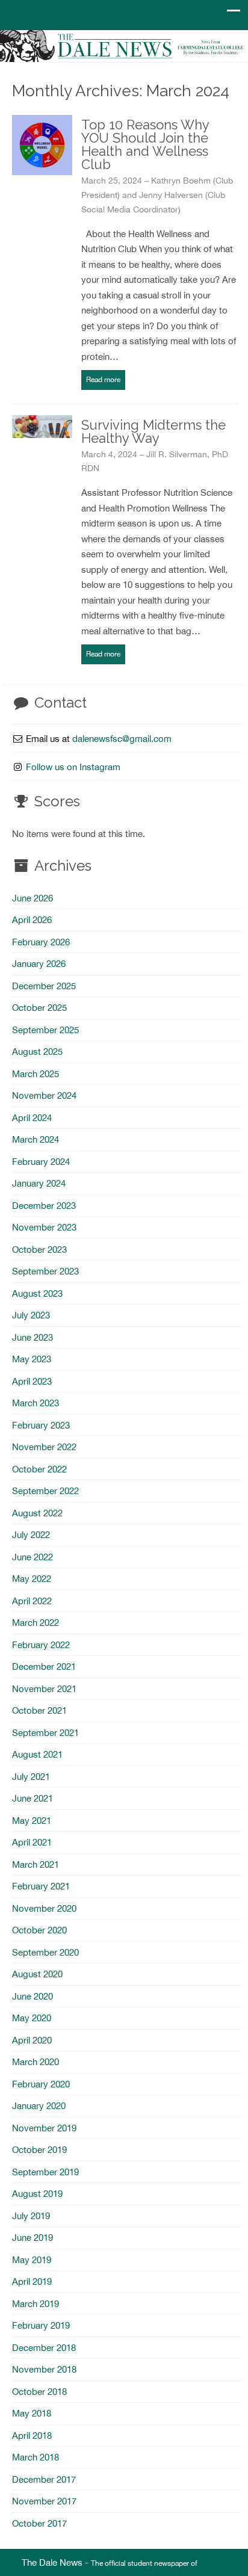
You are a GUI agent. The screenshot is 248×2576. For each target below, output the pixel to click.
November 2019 (44, 2128)
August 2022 (37, 1513)
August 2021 (37, 1754)
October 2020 (39, 1930)
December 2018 (44, 2348)
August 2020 (37, 1974)
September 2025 (45, 1030)
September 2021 (45, 1733)
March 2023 (36, 1403)
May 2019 (32, 2260)
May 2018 (32, 2413)
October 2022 (39, 1469)
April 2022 (32, 1601)
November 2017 (44, 2501)
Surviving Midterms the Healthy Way (153, 431)
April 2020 (32, 2040)
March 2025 (36, 1074)
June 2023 (33, 1337)
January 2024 (39, 1183)
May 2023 (32, 1359)
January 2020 (39, 2106)
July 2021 (31, 1777)
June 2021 (33, 1798)
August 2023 (37, 1293)
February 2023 (41, 1425)
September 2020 (45, 1952)
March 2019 (36, 2304)
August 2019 (37, 2194)
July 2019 (31, 2216)
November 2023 (44, 1227)
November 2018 (44, 2369)
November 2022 (44, 1447)
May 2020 (32, 2018)
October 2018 (39, 2392)
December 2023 (44, 1206)
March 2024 (36, 1139)
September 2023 (45, 1271)
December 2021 (44, 1666)
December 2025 (44, 986)
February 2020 (41, 2084)
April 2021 (32, 1842)
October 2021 (39, 1710)
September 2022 (45, 1491)
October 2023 (39, 1249)
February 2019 (41, 2325)
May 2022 (32, 1579)
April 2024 (32, 1118)
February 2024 (41, 1162)
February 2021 (41, 1886)
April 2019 (32, 2281)
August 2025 (37, 1052)
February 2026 (41, 942)
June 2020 (33, 1996)
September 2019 (45, 2172)
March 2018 (36, 2457)
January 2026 (39, 964)
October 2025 (39, 1008)
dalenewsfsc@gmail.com (122, 739)
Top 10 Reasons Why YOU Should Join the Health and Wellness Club (145, 144)
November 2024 (44, 1095)
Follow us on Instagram (73, 767)
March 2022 (36, 1623)
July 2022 (31, 1535)
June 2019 (33, 2238)
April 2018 (32, 2435)
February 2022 (41, 1645)
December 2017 (44, 2479)
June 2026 (33, 898)
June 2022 (33, 1557)
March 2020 (36, 2062)
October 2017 (39, 2523)
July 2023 (31, 1315)
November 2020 (44, 1908)
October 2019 (39, 2150)
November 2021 (44, 1689)
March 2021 (36, 1864)
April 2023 (32, 1381)
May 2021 (32, 1821)
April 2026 (32, 920)
